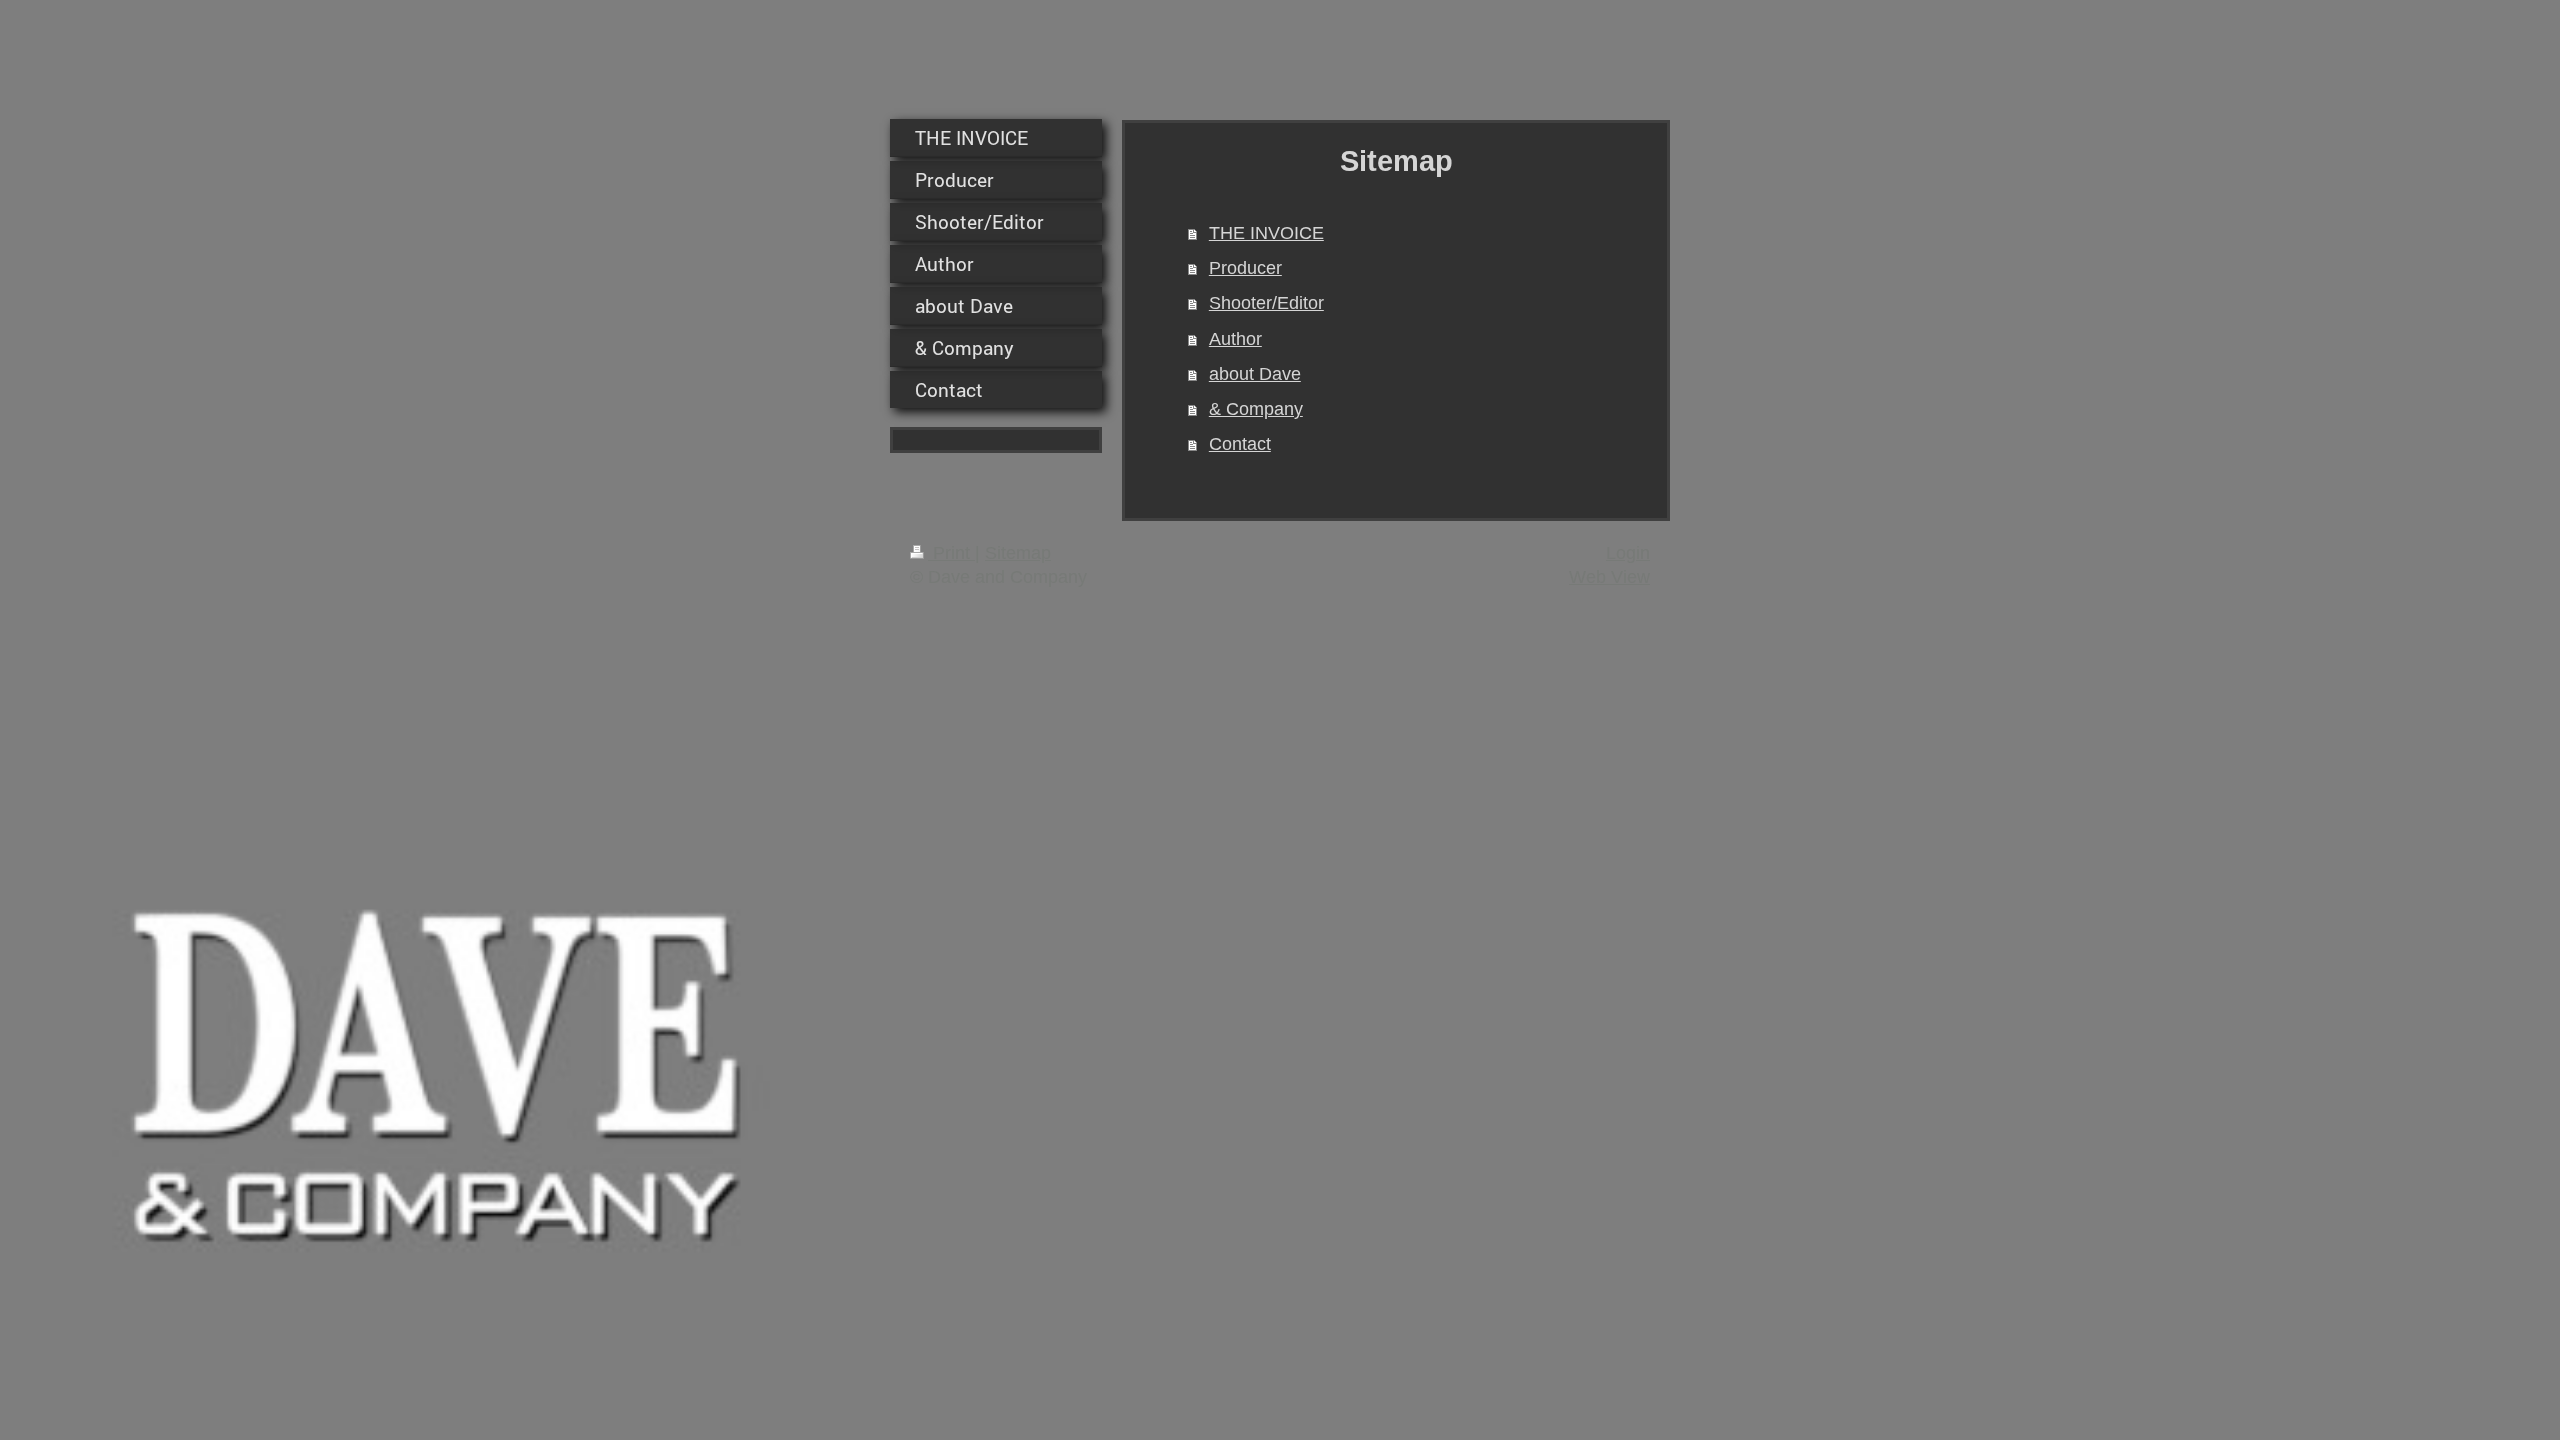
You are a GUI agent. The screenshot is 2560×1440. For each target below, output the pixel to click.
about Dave (1255, 374)
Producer (1245, 268)
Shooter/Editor (1266, 303)
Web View (1609, 577)
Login (1628, 553)
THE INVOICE (1266, 233)
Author (1235, 339)
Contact (1240, 444)
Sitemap (1018, 553)
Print (951, 553)
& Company (1256, 409)
